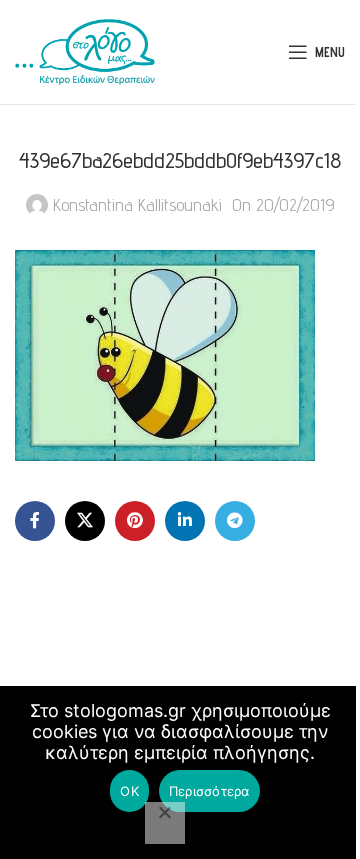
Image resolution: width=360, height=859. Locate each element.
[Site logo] (85, 50)
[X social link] (85, 521)
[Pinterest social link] (135, 521)
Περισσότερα (209, 791)
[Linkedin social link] (185, 521)
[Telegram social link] (235, 521)
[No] (165, 823)
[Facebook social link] (35, 521)
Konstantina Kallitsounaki (137, 204)
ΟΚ (129, 791)
